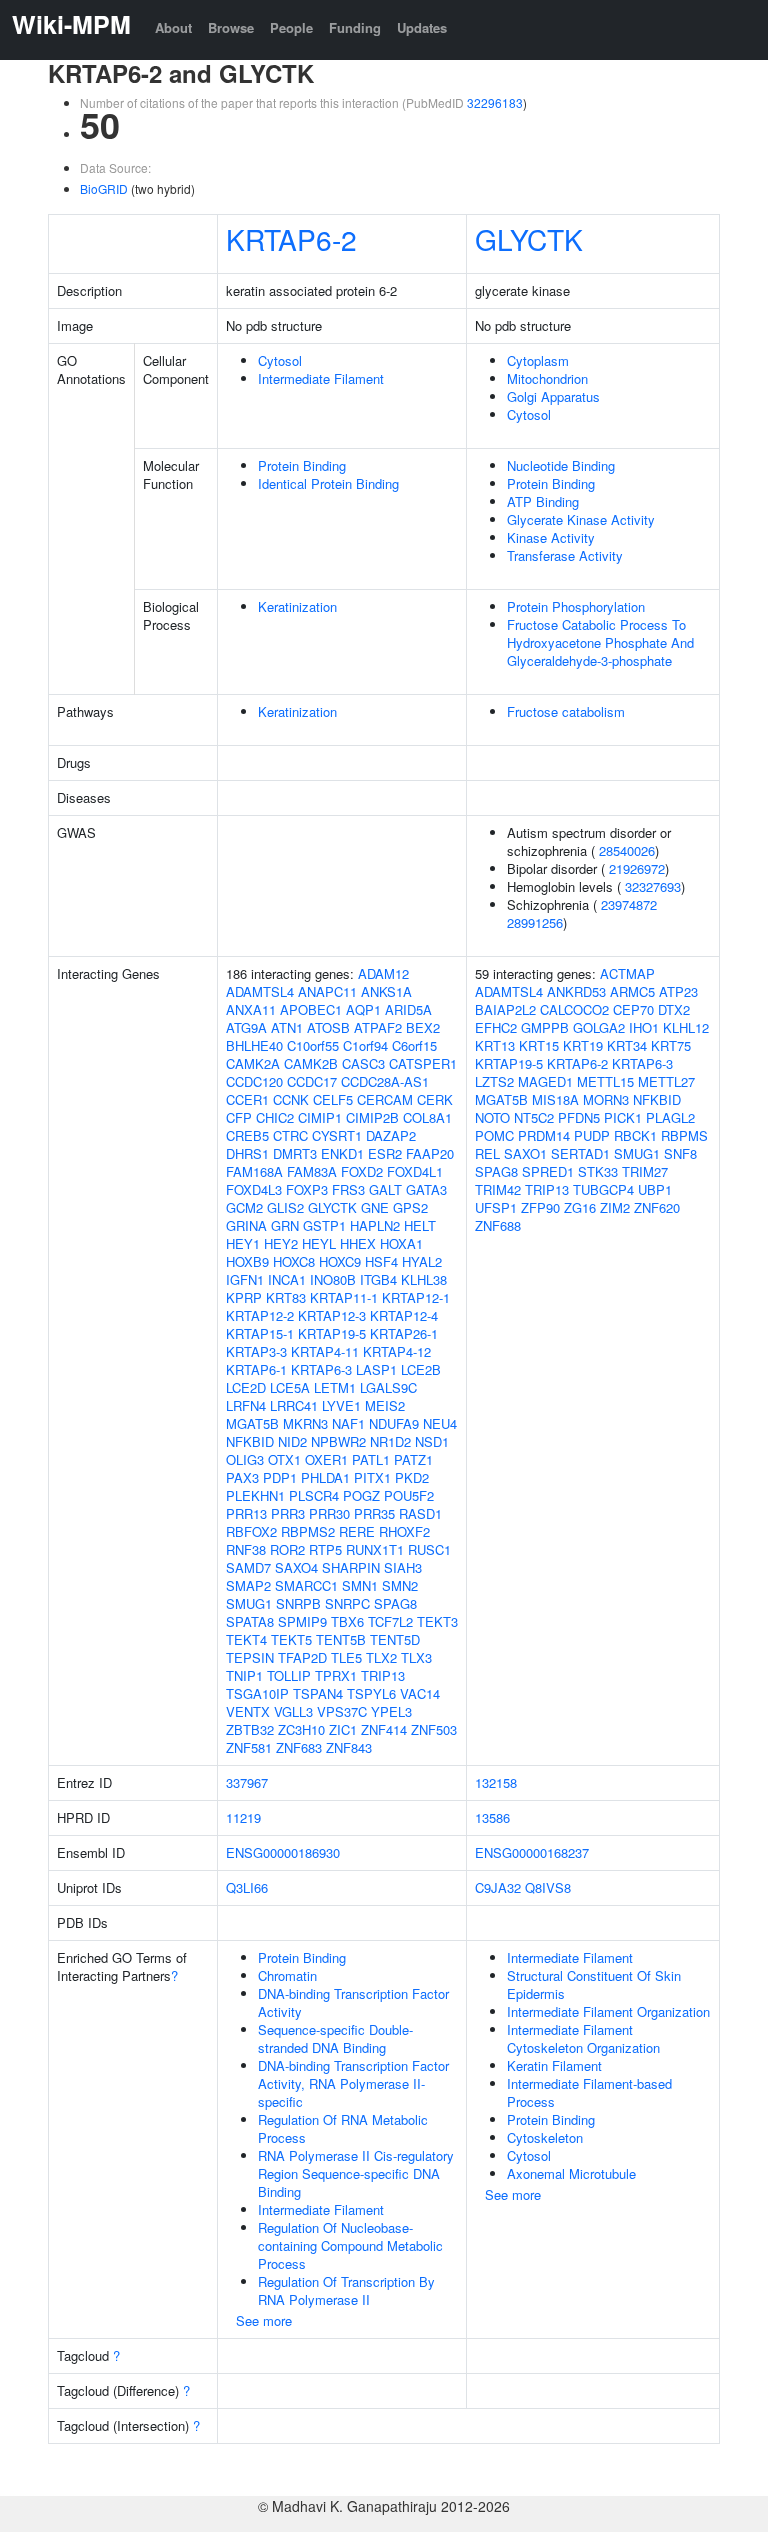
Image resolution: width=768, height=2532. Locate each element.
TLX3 (416, 1657)
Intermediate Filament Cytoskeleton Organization (583, 2038)
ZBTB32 (250, 1729)
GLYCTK (529, 239)
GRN (285, 1225)
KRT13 (495, 1045)
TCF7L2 (390, 1621)
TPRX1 (336, 1675)
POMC (494, 1135)
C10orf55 (313, 1045)
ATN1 (287, 1027)
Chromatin (287, 1975)
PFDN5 (579, 1117)
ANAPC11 (327, 991)
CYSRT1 (337, 1135)
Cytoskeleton (545, 2137)
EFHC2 (496, 1027)
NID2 (292, 1441)
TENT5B (341, 1639)
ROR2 (287, 1549)
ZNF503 (434, 1729)
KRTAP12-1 (416, 1297)
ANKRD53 (576, 991)
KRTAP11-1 (344, 1297)
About (173, 27)
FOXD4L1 (415, 1171)
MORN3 (606, 1099)
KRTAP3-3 (256, 1351)
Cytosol (280, 360)
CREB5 (247, 1135)
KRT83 (286, 1297)
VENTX (248, 1711)
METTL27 (666, 1081)
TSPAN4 (318, 1693)
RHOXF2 (404, 1531)
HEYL (319, 1243)
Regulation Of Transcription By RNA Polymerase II (346, 2290)
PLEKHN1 (255, 1495)
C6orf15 (414, 1045)
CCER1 (247, 1099)
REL (487, 1153)
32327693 (653, 886)
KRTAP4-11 (325, 1351)
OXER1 (326, 1459)
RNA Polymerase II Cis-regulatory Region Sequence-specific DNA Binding (356, 2173)
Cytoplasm (538, 360)
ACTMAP (627, 973)
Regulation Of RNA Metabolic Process (343, 2128)
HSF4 (381, 1261)
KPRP (244, 1297)
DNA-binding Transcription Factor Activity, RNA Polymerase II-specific (353, 2083)
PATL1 (371, 1459)
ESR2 (385, 1153)
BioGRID (104, 188)
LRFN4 (246, 1405)
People (291, 27)
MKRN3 (305, 1423)
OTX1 (284, 1459)
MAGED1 (545, 1081)
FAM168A (254, 1171)
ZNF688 (498, 1225)
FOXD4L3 (254, 1189)
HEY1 (243, 1243)
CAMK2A (253, 1063)
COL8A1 (427, 1117)
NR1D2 (390, 1441)
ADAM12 (383, 973)
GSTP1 (324, 1225)
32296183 (495, 102)
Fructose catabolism (566, 711)
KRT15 (539, 1045)
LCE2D (246, 1387)
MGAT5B (252, 1423)
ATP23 (678, 991)
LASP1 (376, 1369)
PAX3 (242, 1477)
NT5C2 (534, 1117)
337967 (247, 1782)
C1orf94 (365, 1045)
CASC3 (363, 1063)
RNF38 (246, 1549)
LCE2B (421, 1369)
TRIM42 (498, 1189)
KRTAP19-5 (332, 1333)
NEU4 (440, 1423)
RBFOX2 (251, 1531)
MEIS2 (385, 1405)
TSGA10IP (257, 1693)
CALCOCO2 (574, 1009)
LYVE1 (341, 1405)
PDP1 (280, 1477)
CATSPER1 (423, 1063)
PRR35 (374, 1513)
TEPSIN (250, 1657)
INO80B (333, 1279)
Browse (231, 27)
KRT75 (671, 1045)
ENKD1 (342, 1153)
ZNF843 (349, 1747)
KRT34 (627, 1045)
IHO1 (644, 1027)
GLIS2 (285, 1207)
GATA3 (426, 1189)
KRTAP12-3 (332, 1315)
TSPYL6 (371, 1693)
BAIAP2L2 (505, 1009)
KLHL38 (424, 1279)
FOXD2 (362, 1171)
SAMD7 (248, 1567)
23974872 (629, 904)
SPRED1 (548, 1171)
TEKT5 (291, 1639)
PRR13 (246, 1513)
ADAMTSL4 (260, 991)
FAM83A (312, 1171)
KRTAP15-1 (260, 1333)
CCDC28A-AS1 (385, 1081)
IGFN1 (245, 1279)
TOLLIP (289, 1675)
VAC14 (420, 1693)
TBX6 (347, 1621)
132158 (496, 1782)
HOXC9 (340, 1261)
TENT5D (395, 1639)
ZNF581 (249, 1747)
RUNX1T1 (375, 1549)
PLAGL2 (670, 1117)
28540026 (627, 850)
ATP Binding (543, 501)
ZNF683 (299, 1747)
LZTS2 (494, 1081)
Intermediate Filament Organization (608, 2011)
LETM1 (335, 1387)
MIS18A (555, 1099)
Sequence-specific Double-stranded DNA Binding (335, 2038)
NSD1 (432, 1441)
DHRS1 (247, 1153)
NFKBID (250, 1441)
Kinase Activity (551, 537)
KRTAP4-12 (397, 1351)
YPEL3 (391, 1711)
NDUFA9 (394, 1423)
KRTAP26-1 (404, 1333)
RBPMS (684, 1135)
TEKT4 (246, 1639)
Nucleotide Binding (561, 465)
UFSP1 (496, 1207)
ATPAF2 (378, 1027)
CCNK (291, 1099)
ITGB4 (378, 1279)
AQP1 (363, 1009)
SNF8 (680, 1153)
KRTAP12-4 (404, 1315)
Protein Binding (302, 465)
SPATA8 (250, 1621)
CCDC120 (254, 1081)
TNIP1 (244, 1675)
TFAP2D (302, 1657)
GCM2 (244, 1207)
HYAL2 (422, 1261)
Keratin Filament (554, 2065)
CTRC (290, 1135)
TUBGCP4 (603, 1189)
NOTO (492, 1117)
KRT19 (583, 1045)
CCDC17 (312, 1081)
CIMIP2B (372, 1117)
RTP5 (325, 1549)
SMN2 (400, 1585)
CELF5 (333, 1099)
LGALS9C (388, 1387)
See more (264, 2320)
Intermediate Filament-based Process (589, 2092)
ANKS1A (386, 991)
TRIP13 (383, 1675)
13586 (492, 1817)
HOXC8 (294, 1261)
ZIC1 (343, 1729)
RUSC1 (429, 1549)
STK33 (598, 1171)
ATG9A (246, 1027)
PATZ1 (413, 1459)
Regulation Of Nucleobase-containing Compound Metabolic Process (350, 2245)
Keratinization (297, 606)
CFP (239, 1117)
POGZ (361, 1495)
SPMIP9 (302, 1621)
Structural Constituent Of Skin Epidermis (594, 1984)
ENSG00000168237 (532, 1852)
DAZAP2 (391, 1135)
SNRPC (347, 1603)
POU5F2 (409, 1495)
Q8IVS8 (548, 1887)
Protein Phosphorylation (576, 606)
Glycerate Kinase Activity (581, 519)
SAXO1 (525, 1153)
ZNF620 (657, 1207)
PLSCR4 (314, 1495)
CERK (435, 1099)
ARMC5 (632, 991)
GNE (375, 1207)
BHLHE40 (254, 1045)
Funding (355, 27)
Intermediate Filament (321, 378)
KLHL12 (686, 1027)
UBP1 (655, 1189)
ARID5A (408, 1009)
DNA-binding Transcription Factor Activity (353, 2002)
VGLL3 (293, 1711)
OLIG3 (245, 1459)
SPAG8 (395, 1603)
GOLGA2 (599, 1027)
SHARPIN (351, 1567)
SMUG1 (249, 1603)
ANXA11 (251, 1009)
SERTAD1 (580, 1153)
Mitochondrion (547, 378)
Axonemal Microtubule (571, 2173)
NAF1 (348, 1423)
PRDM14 (544, 1135)
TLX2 (381, 1657)
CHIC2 (275, 1117)
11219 (243, 1817)
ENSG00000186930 (283, 1852)
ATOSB (328, 1027)
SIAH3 (403, 1567)
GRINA (246, 1225)
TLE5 (346, 1657)
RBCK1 (635, 1135)
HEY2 (281, 1243)
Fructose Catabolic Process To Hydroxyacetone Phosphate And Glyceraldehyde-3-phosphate (600, 642)
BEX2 (423, 1027)
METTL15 (605, 1081)
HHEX (358, 1243)
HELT (420, 1225)
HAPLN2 (375, 1225)
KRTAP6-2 (291, 239)
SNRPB (298, 1603)
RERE (357, 1531)
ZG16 (580, 1207)
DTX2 (674, 1009)
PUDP (592, 1135)
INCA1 (287, 1279)
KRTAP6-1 (256, 1369)
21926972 (637, 868)
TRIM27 (645, 1171)
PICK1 (623, 1117)
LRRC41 (294, 1405)
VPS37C (342, 1711)
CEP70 (633, 1009)
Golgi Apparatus (553, 396)
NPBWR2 (338, 1441)
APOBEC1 (311, 1009)
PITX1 (372, 1477)
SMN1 (360, 1585)
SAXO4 (296, 1567)
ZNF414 (384, 1729)
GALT (385, 1189)
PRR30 (329, 1513)
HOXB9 (247, 1261)
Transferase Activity (565, 555)
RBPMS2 (308, 1531)
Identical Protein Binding (328, 483)
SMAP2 (248, 1585)
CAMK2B (311, 1063)
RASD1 (420, 1513)
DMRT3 (295, 1153)
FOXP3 (307, 1189)
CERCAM (385, 1099)
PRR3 (288, 1513)
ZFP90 (540, 1207)
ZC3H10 (301, 1729)
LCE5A (290, 1387)
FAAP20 (430, 1153)
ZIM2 (615, 1207)
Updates (422, 27)
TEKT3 (437, 1621)
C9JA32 (498, 1887)
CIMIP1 (320, 1117)
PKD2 (412, 1477)
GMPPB (545, 1027)
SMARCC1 (306, 1585)
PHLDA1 (325, 1477)
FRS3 (348, 1189)
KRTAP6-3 (321, 1369)
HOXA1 (401, 1243)
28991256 (535, 922)
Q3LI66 (247, 1887)
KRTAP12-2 (260, 1315)
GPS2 (410, 1207)
